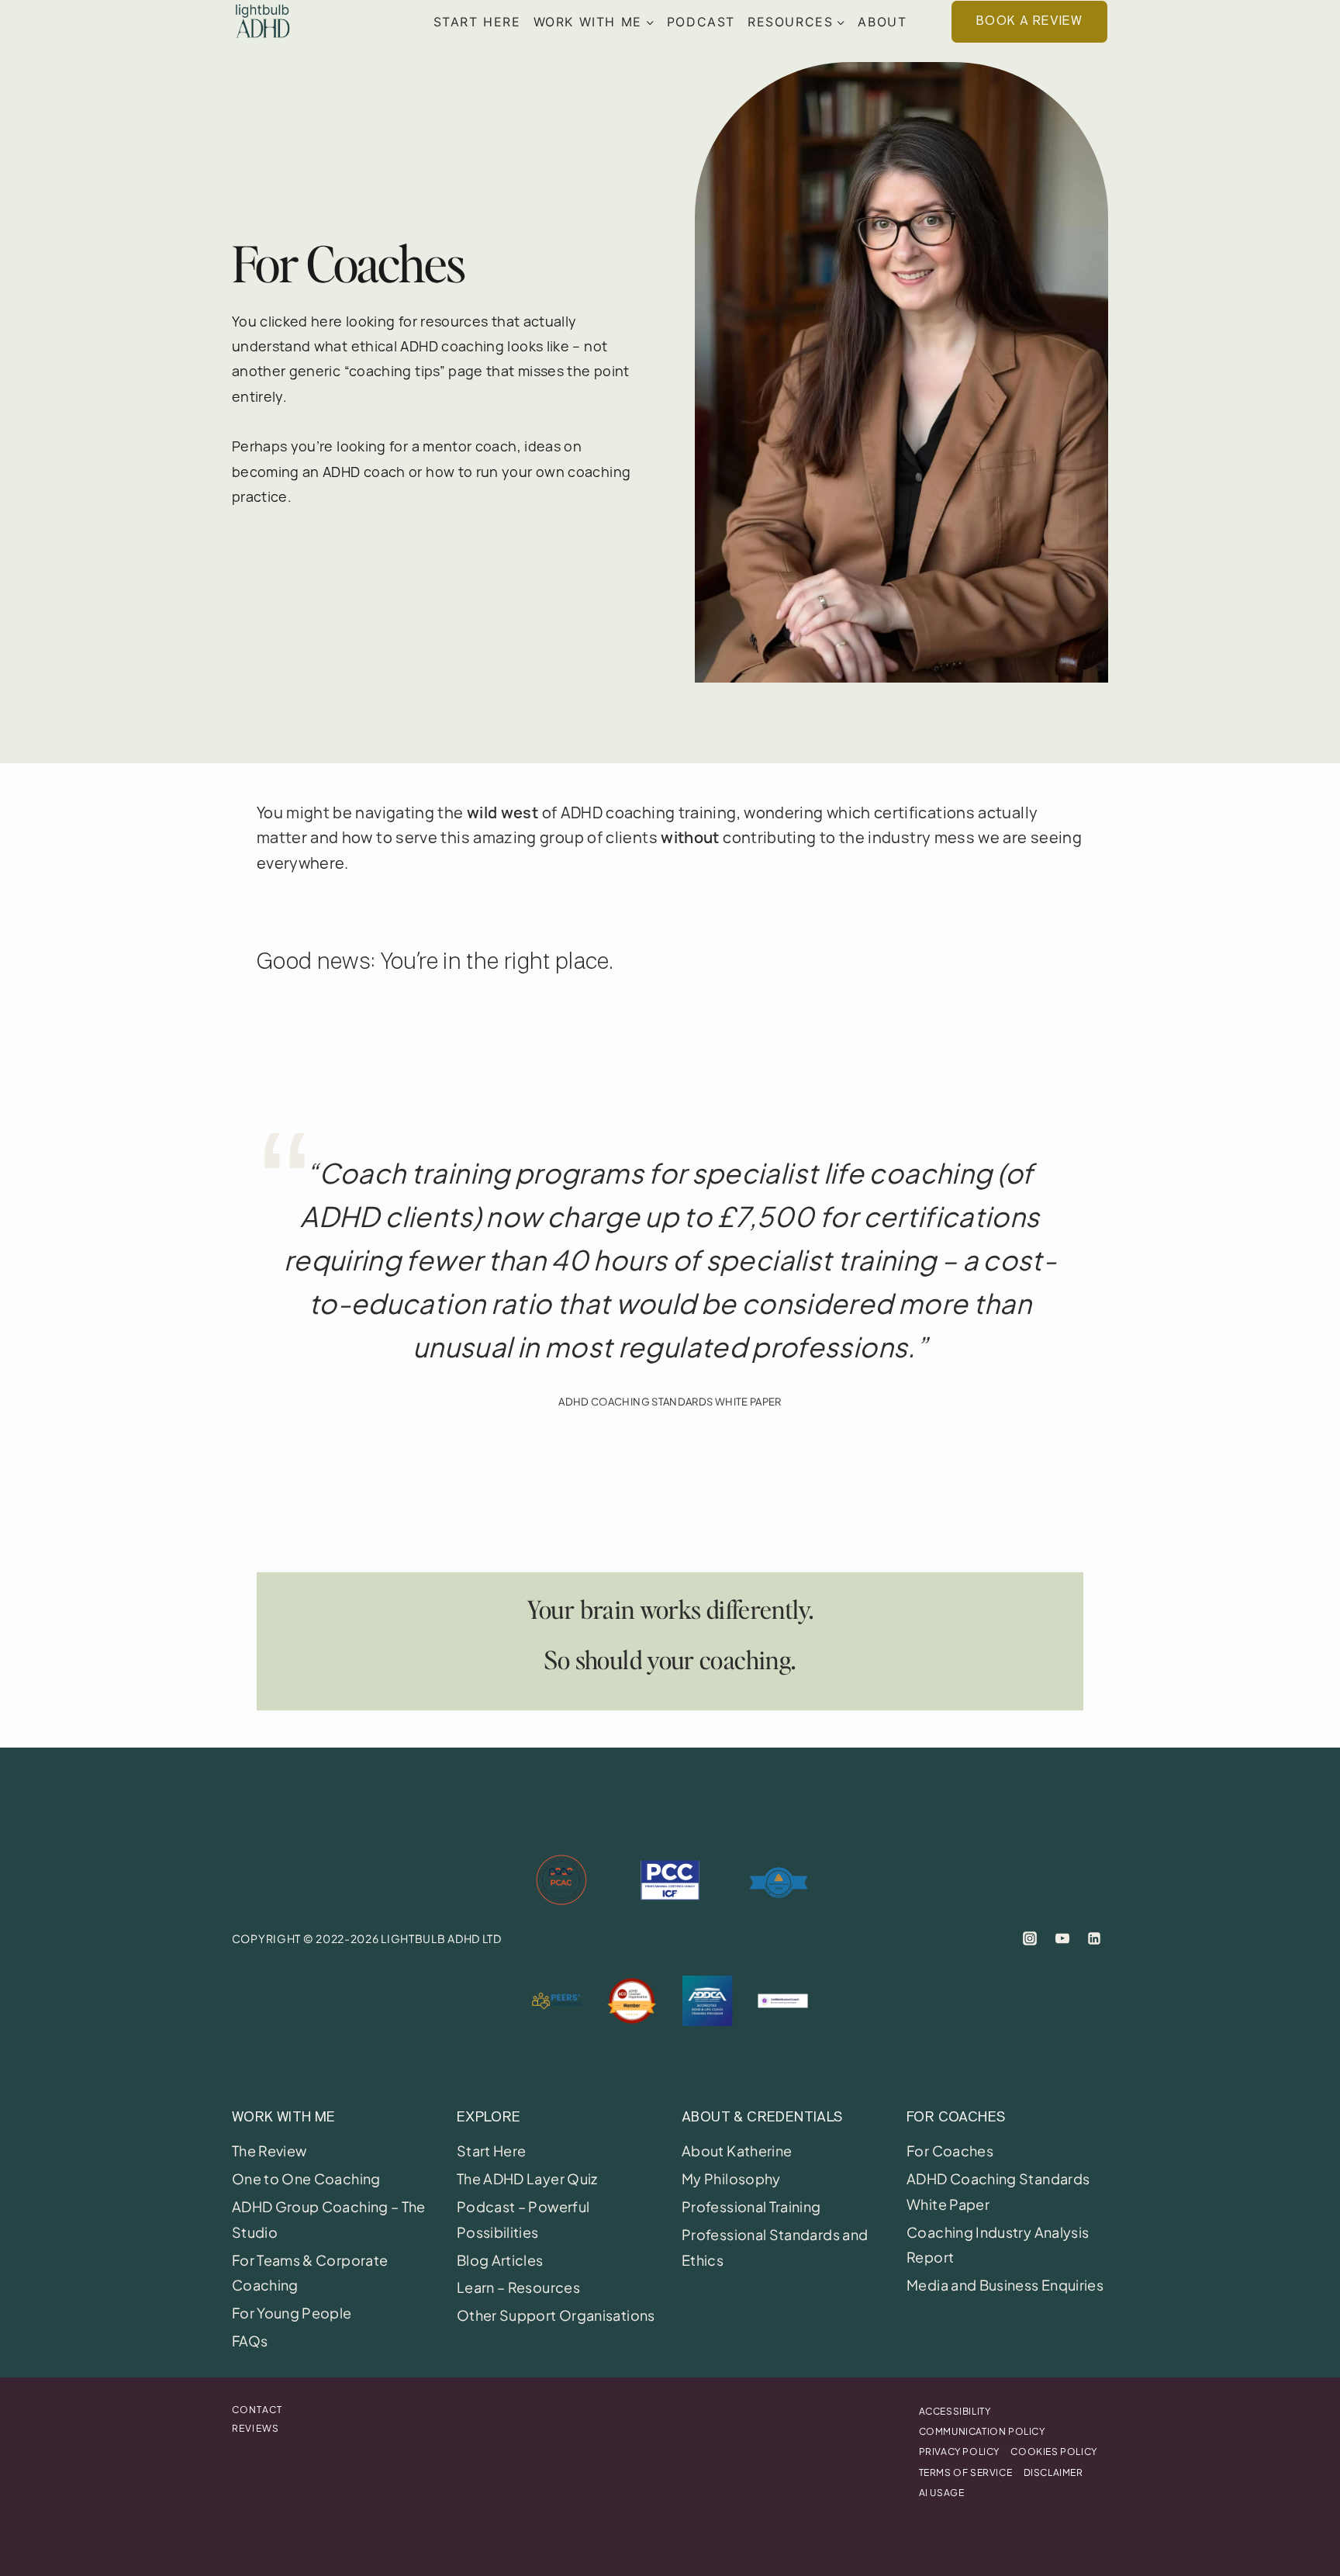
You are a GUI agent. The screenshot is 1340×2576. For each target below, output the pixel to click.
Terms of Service (966, 2472)
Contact (257, 2410)
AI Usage (942, 2493)
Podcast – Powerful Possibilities (523, 2219)
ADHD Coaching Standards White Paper (998, 2191)
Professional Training (751, 2206)
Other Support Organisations (556, 2315)
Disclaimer (1053, 2472)
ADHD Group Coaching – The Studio (329, 2219)
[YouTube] (1062, 1938)
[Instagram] (1030, 1938)
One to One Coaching (306, 2178)
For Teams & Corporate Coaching (310, 2272)
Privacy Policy (959, 2452)
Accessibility (955, 2411)
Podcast (701, 22)
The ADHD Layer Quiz (527, 2178)
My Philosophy (731, 2178)
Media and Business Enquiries (1005, 2285)
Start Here (477, 22)
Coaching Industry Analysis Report (998, 2244)
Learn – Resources (518, 2287)
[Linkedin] (1094, 1938)
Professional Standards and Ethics (775, 2247)
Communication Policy (982, 2431)
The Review (269, 2151)
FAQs (250, 2341)
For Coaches (950, 2151)
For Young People (292, 2313)
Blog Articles (500, 2260)
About (882, 22)
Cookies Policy (1053, 2452)
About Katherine (737, 2151)
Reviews (256, 2428)
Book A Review (1029, 21)
